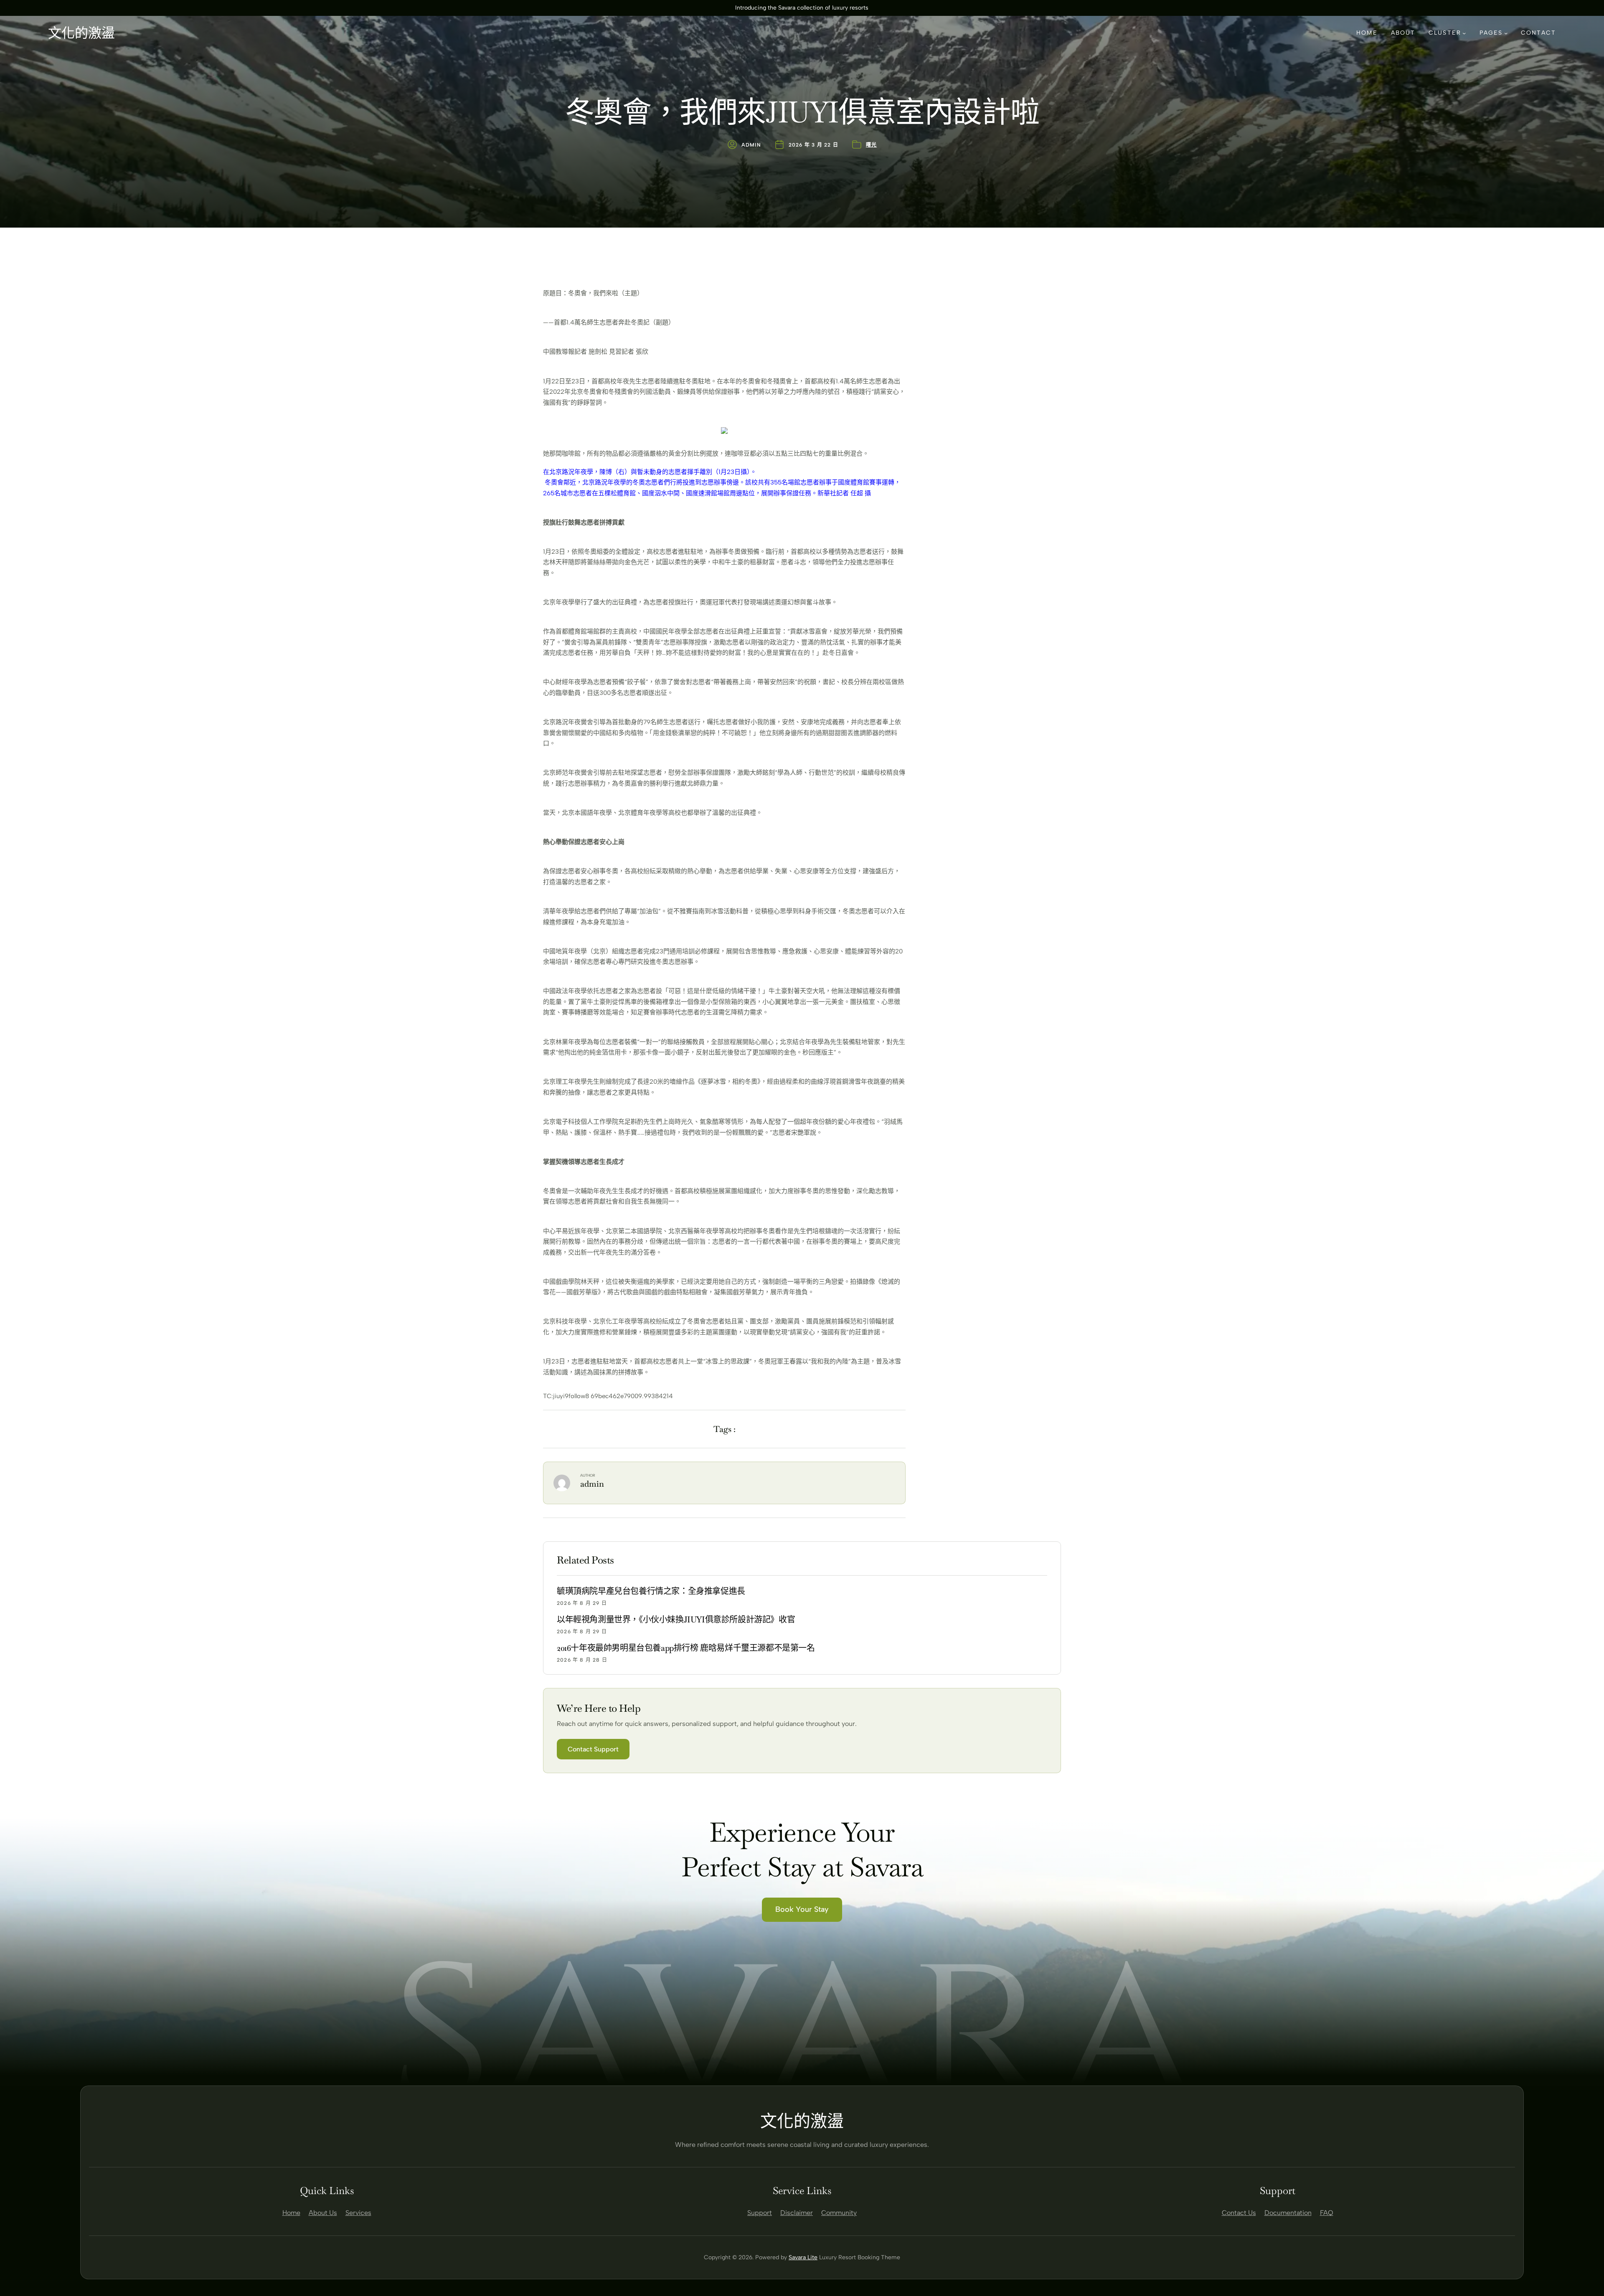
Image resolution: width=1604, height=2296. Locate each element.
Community (839, 2213)
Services (358, 2213)
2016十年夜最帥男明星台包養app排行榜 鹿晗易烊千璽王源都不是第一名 (686, 1648)
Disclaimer (797, 2213)
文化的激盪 (81, 33)
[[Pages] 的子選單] (1506, 33)
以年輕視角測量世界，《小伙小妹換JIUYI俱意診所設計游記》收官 (676, 1619)
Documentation (1288, 2213)
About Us (323, 2213)
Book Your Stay (802, 1909)
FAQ (1327, 2213)
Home (291, 2213)
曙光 (871, 145)
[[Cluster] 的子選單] (1464, 33)
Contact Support (593, 1749)
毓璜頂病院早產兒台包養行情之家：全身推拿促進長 (651, 1591)
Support (760, 2213)
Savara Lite (803, 2257)
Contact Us (1239, 2213)
